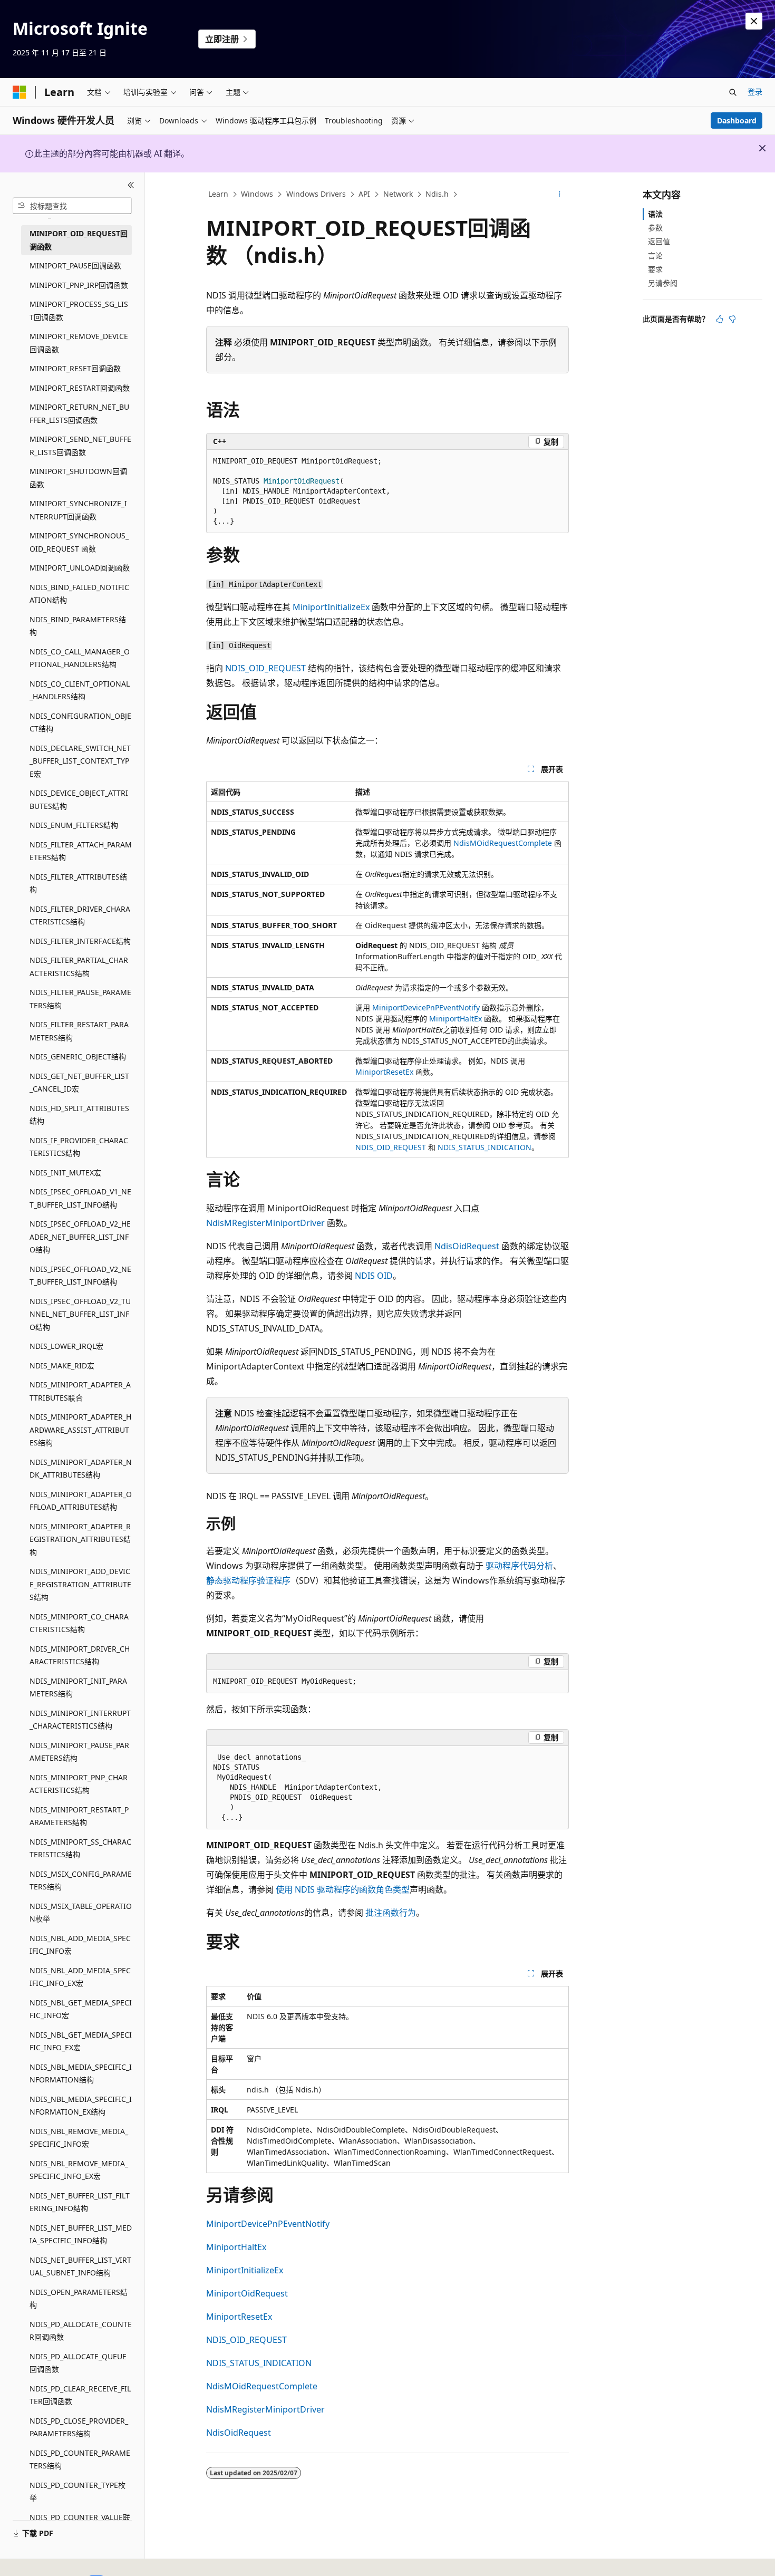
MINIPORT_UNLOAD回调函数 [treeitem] (80, 568)
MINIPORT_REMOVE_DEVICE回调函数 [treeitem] (79, 343)
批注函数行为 (391, 1913)
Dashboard (737, 120)
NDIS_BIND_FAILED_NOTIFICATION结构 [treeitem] (79, 594)
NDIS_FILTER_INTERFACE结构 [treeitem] (80, 941)
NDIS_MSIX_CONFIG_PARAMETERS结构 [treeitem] (81, 1880)
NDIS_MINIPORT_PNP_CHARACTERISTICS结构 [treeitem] (79, 1784)
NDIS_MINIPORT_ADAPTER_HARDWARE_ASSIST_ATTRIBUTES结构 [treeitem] (80, 1430)
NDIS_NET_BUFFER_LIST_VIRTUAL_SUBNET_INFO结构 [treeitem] (80, 2266)
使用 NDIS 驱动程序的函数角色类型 (343, 1889)
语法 (655, 214)
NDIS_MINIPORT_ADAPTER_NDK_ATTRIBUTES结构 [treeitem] (81, 1469)
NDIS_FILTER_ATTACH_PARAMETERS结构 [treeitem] (81, 851)
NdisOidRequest (467, 1246)
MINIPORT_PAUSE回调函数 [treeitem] (75, 266)
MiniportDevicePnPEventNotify (426, 1007)
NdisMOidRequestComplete (503, 843)
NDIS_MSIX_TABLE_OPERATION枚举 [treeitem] (81, 1913)
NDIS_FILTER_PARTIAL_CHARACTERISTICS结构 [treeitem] (79, 967)
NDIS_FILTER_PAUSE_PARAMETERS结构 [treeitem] (80, 999)
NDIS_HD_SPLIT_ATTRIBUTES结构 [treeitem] (79, 1115)
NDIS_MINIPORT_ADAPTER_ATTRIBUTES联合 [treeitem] (80, 1391)
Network (398, 194)
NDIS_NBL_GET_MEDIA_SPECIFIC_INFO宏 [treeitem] (81, 2009)
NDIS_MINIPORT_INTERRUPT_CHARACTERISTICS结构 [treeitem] (80, 1720)
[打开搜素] (733, 92)
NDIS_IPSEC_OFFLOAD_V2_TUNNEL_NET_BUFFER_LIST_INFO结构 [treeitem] (80, 1314)
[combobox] (72, 206)
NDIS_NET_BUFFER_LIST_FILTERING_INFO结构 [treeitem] (80, 2202)
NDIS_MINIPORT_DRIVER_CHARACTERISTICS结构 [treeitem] (80, 1655)
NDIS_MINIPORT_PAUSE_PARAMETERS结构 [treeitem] (79, 1752)
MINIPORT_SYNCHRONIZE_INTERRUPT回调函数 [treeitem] (78, 510)
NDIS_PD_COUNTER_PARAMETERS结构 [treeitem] (80, 2459)
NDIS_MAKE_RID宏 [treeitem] (62, 1366)
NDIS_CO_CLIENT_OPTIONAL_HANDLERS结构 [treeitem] (80, 690)
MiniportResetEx (384, 1072)
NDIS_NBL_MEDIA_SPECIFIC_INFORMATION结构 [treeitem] (81, 2073)
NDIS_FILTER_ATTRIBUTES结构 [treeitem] (78, 883)
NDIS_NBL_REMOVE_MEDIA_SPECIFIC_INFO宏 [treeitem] (79, 2138)
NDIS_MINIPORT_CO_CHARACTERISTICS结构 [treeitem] (79, 1623)
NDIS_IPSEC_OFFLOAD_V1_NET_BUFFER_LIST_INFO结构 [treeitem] (80, 1198)
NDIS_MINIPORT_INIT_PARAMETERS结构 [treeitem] (78, 1687)
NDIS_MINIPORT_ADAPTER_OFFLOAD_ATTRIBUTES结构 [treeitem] (81, 1501)
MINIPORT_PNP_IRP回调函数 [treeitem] (79, 285)
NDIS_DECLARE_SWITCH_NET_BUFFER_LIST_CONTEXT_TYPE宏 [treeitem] (80, 761)
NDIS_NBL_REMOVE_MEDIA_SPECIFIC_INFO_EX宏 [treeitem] (79, 2170)
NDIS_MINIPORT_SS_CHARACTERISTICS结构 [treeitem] (80, 1848)
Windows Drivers (316, 194)
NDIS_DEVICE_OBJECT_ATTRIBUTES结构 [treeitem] (79, 799)
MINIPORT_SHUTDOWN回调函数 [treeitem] (78, 478)
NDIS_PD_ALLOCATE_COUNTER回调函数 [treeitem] (81, 2331)
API (364, 194)
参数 (655, 228)
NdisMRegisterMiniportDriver (265, 1223)
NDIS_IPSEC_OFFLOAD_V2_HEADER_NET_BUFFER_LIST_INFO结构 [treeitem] (80, 1237)
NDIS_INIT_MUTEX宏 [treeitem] (65, 1173)
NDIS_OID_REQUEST (265, 668)
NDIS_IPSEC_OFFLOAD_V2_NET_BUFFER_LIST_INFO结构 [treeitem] (80, 1276)
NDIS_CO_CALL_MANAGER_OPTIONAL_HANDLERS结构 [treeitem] (80, 658)
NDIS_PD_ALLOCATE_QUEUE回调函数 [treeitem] (78, 2363)
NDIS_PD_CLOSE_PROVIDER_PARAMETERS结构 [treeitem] (79, 2427)
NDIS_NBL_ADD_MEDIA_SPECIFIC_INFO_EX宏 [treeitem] (80, 1977)
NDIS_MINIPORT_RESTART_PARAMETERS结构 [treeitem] (79, 1816)
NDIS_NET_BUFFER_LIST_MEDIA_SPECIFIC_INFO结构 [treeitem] (81, 2234)
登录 (755, 91)
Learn (218, 194)
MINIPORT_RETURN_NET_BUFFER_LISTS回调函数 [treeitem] (79, 413)
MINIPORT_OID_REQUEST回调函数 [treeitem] (79, 240)
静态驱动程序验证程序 (248, 1580)
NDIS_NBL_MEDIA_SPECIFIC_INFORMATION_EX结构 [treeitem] (81, 2106)
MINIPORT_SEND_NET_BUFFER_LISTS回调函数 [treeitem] (80, 446)
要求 (655, 269)
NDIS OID (374, 1276)
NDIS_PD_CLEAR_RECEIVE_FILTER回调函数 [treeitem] (80, 2395)
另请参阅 (663, 283)
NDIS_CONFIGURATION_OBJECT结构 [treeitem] (80, 722)
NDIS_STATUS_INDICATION (485, 1147)
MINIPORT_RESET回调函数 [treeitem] (75, 368)
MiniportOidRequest (247, 2293)
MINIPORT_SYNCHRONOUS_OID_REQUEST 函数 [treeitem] (79, 542)
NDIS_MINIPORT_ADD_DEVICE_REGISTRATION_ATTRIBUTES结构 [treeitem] (80, 1584)
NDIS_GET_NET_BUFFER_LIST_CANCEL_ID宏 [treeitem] (79, 1083)
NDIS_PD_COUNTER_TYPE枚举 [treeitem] (77, 2492)
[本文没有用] (732, 319)
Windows (257, 194)
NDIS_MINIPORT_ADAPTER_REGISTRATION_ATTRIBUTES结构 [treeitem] (80, 1539)
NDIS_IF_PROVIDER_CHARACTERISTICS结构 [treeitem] (79, 1147)
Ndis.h (437, 194)
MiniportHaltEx (456, 1019)
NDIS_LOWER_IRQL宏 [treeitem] (66, 1346)
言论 (655, 255)
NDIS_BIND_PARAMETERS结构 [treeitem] (78, 626)
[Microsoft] (20, 92)
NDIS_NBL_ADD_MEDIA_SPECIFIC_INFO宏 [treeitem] (80, 1945)
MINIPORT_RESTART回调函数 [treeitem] (80, 388)
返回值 (659, 241)
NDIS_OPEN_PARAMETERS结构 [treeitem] (79, 2299)
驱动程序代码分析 (519, 1566)
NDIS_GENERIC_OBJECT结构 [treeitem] (78, 1057)
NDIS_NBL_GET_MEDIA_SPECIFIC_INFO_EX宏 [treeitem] (81, 2041)
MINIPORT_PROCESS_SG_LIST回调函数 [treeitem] (79, 311)
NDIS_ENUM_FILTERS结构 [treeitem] (74, 825)
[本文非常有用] (720, 319)
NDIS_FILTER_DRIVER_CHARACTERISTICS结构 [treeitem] (80, 915)
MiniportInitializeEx (331, 607)
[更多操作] (560, 195)
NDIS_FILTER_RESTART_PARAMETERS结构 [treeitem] (79, 1031)
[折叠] (131, 185)
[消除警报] (754, 21)
